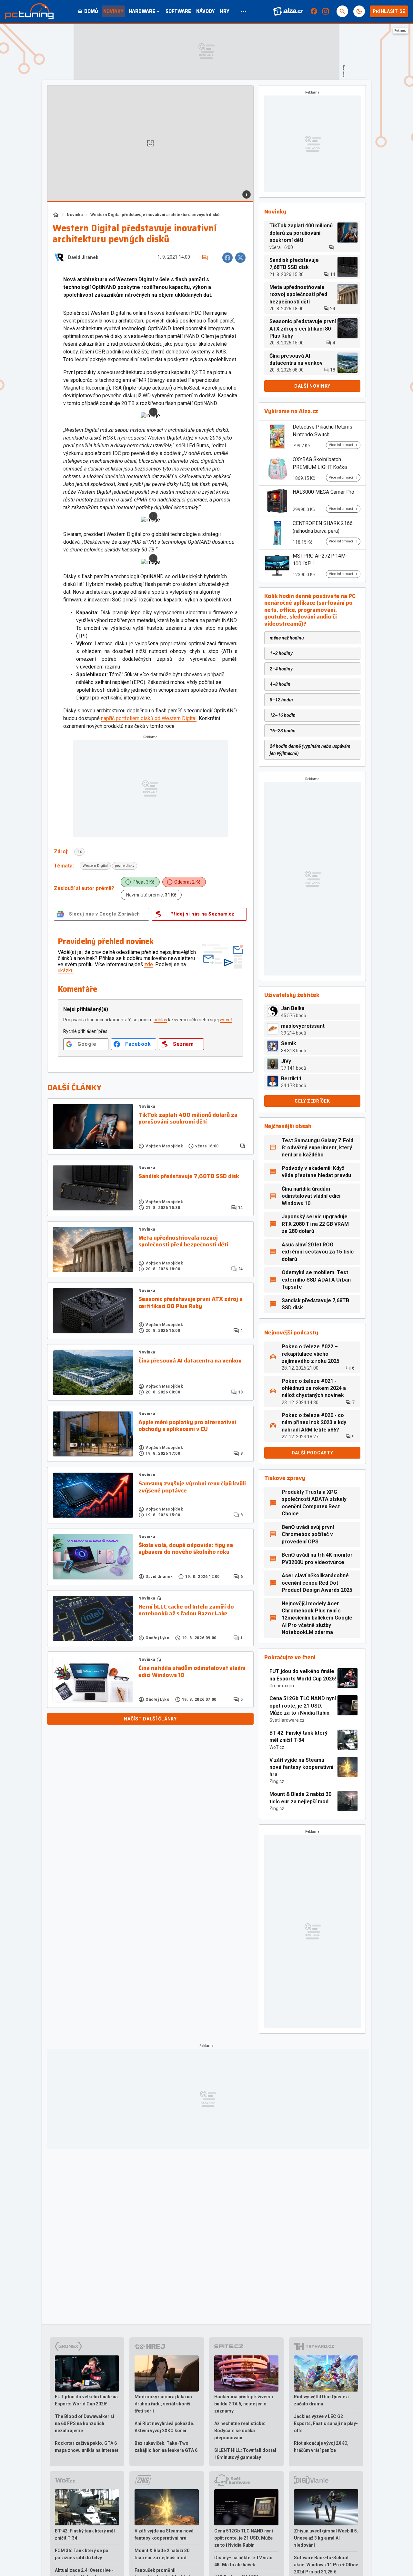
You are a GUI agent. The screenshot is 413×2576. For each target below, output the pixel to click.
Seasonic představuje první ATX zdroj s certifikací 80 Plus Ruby (190, 1303)
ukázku (66, 971)
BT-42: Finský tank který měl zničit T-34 (298, 1736)
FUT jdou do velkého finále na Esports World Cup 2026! (303, 1675)
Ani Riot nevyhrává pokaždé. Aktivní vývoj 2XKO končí (164, 2427)
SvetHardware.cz (287, 1720)
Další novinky (312, 386)
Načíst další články (150, 1719)
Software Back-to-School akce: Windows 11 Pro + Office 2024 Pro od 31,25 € (326, 2565)
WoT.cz (277, 1747)
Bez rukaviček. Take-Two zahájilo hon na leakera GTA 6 (166, 2447)
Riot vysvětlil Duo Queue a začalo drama (321, 2400)
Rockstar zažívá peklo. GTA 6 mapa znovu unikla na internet (87, 2447)
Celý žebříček (312, 1101)
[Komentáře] (205, 258)
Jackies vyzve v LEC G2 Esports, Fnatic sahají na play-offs (326, 2423)
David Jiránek (83, 258)
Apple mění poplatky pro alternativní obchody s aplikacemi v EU (187, 1426)
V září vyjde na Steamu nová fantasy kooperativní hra (301, 1767)
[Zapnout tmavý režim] (359, 11)
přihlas (160, 1020)
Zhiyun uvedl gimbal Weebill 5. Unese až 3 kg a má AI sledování (326, 2538)
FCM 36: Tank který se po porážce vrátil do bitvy (82, 2554)
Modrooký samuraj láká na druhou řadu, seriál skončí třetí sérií (163, 2404)
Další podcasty (312, 1453)
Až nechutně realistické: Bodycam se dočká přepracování (240, 2431)
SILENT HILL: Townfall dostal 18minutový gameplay (245, 2454)
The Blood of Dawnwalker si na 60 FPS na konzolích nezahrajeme (85, 2423)
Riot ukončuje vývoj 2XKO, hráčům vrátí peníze (321, 2447)
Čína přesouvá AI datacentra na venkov (190, 1361)
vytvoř (226, 1020)
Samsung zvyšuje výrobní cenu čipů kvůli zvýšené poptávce (192, 1487)
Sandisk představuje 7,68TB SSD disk (189, 1176)
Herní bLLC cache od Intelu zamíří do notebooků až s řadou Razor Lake (186, 1610)
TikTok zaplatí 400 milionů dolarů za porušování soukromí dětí (188, 1119)
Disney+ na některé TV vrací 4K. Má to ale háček (244, 2561)
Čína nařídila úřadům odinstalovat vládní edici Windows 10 (192, 1672)
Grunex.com (282, 1686)
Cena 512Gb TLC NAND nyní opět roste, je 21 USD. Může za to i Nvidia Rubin (303, 1706)
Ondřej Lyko (158, 1638)
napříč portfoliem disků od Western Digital (149, 718)
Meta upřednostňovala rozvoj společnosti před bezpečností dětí (183, 1241)
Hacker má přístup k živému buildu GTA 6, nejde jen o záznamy (244, 2404)
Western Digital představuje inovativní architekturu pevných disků (155, 215)
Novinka (75, 215)
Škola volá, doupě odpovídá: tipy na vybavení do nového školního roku (186, 1549)
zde (149, 964)
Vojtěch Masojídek (164, 1146)
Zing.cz (277, 1781)
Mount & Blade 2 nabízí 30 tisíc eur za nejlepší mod (300, 1798)
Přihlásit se (389, 11)
